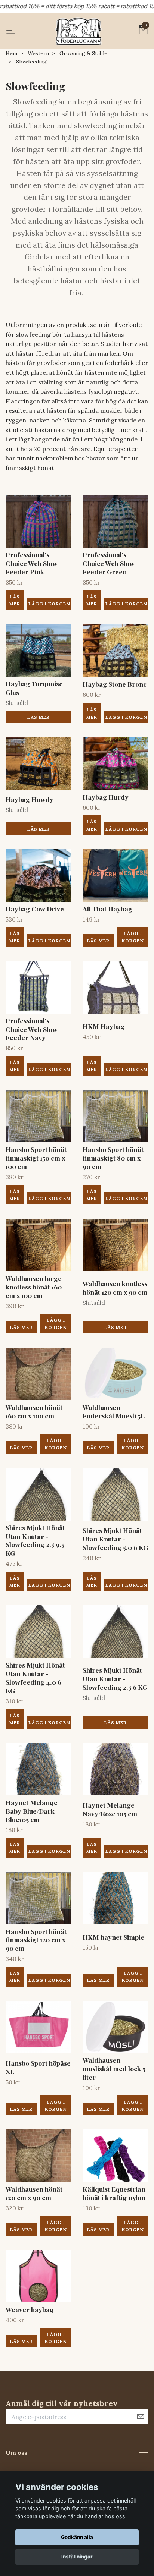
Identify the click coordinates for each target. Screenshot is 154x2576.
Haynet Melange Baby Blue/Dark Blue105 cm (32, 1811)
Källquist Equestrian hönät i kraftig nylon (114, 2193)
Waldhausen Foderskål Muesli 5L (114, 1411)
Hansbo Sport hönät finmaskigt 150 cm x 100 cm (36, 1158)
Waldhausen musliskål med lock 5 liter (114, 2068)
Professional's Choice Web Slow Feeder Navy (32, 1029)
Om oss (16, 2453)
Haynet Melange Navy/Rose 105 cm (110, 1809)
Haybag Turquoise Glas (34, 688)
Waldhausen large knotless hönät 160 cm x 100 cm (34, 1287)
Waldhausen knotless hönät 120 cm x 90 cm (115, 1288)
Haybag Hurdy (106, 797)
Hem (11, 53)
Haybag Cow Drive (35, 909)
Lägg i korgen (133, 937)
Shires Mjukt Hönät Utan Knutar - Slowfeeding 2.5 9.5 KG (35, 1540)
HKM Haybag (104, 1026)
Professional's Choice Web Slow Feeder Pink (32, 563)
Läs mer (15, 600)
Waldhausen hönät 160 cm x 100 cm (34, 1411)
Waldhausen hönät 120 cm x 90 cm (34, 2193)
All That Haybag (107, 909)
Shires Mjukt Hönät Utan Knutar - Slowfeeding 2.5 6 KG (115, 1679)
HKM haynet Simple (113, 1937)
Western (38, 53)
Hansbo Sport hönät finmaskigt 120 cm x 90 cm (36, 1940)
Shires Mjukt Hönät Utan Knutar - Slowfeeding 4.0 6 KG (35, 1678)
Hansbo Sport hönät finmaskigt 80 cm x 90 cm (113, 1158)
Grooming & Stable (83, 53)
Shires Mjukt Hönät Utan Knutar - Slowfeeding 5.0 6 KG (115, 1539)
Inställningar (77, 2557)
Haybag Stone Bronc (115, 684)
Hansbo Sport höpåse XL (38, 2067)
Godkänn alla (77, 2537)
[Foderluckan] (78, 31)
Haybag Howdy (30, 799)
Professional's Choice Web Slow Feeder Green (109, 563)
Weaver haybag (30, 2309)
